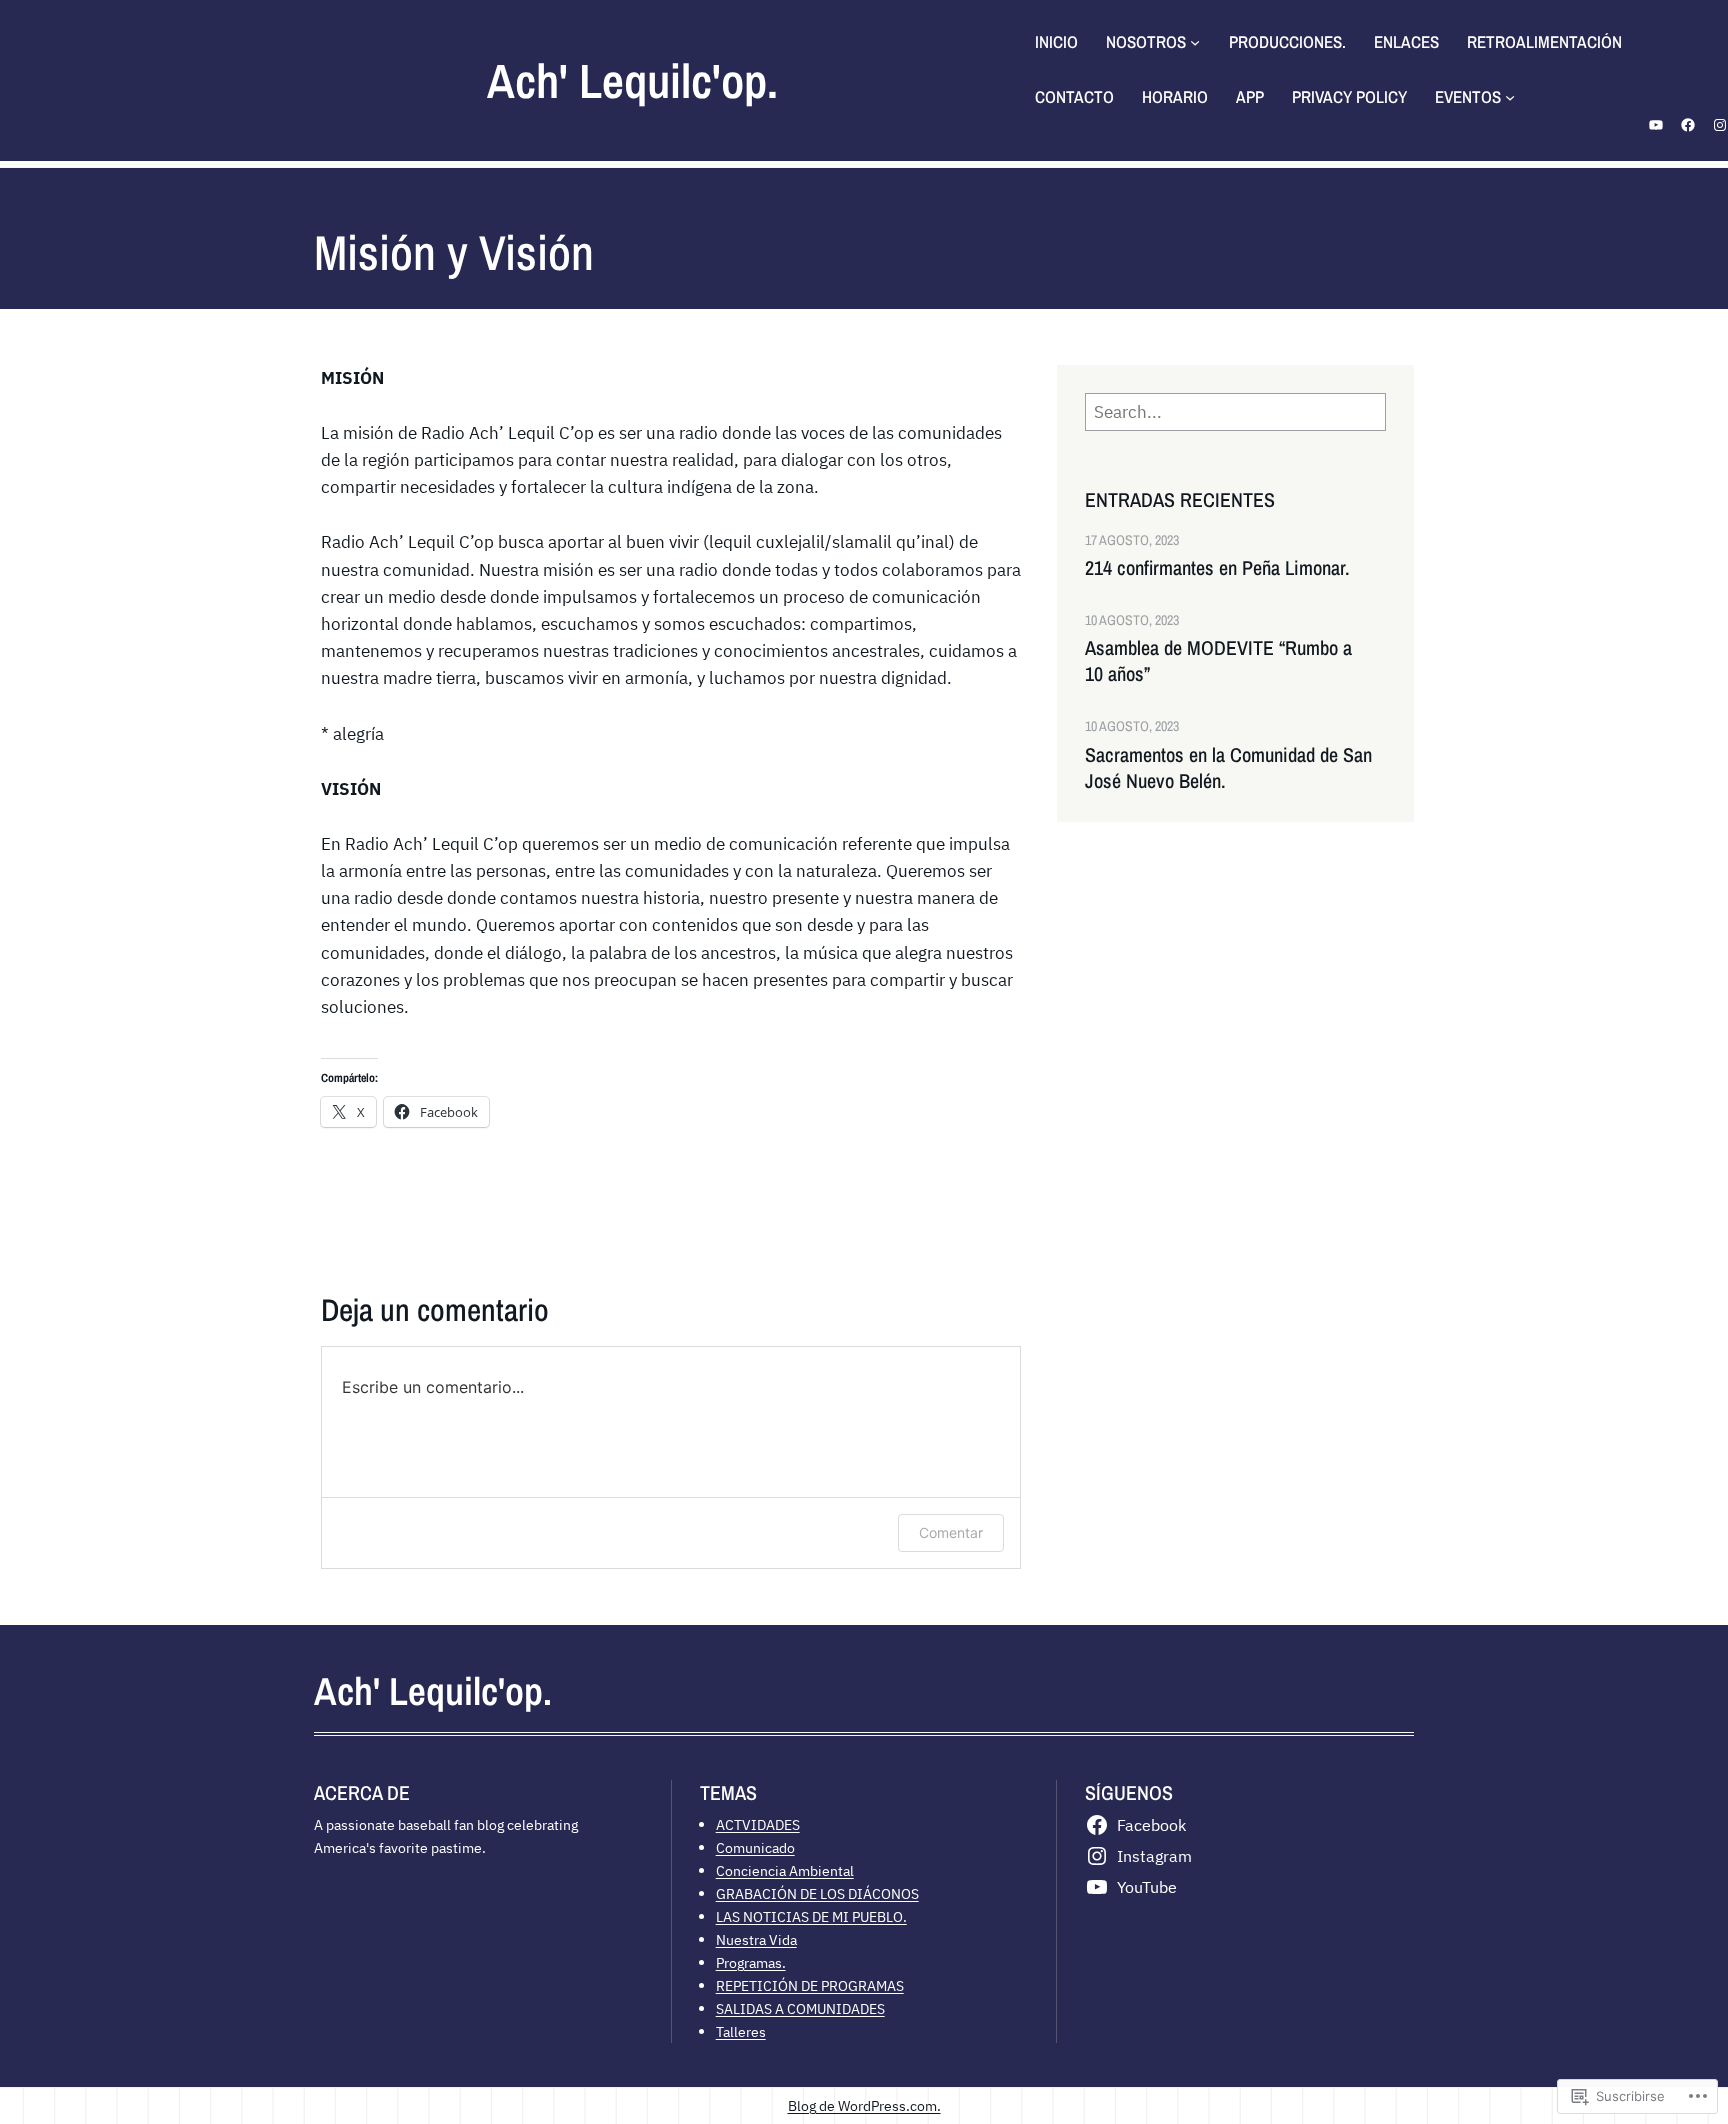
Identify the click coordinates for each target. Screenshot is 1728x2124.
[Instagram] (1720, 125)
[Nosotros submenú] (1195, 42)
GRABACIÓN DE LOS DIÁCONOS (817, 1893)
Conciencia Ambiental (785, 1870)
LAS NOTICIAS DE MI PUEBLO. (811, 1916)
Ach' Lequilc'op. (632, 80)
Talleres (741, 2031)
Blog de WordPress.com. (864, 2105)
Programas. (751, 1962)
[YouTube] (1656, 125)
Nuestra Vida (756, 1939)
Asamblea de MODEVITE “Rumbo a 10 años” (1218, 661)
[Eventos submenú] (1510, 97)
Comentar (951, 1532)
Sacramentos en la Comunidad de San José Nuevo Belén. (1228, 768)
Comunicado (755, 1847)
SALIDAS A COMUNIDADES (800, 2008)
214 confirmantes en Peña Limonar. (1217, 568)
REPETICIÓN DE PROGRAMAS (810, 1985)
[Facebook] (1688, 125)
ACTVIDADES (758, 1824)
